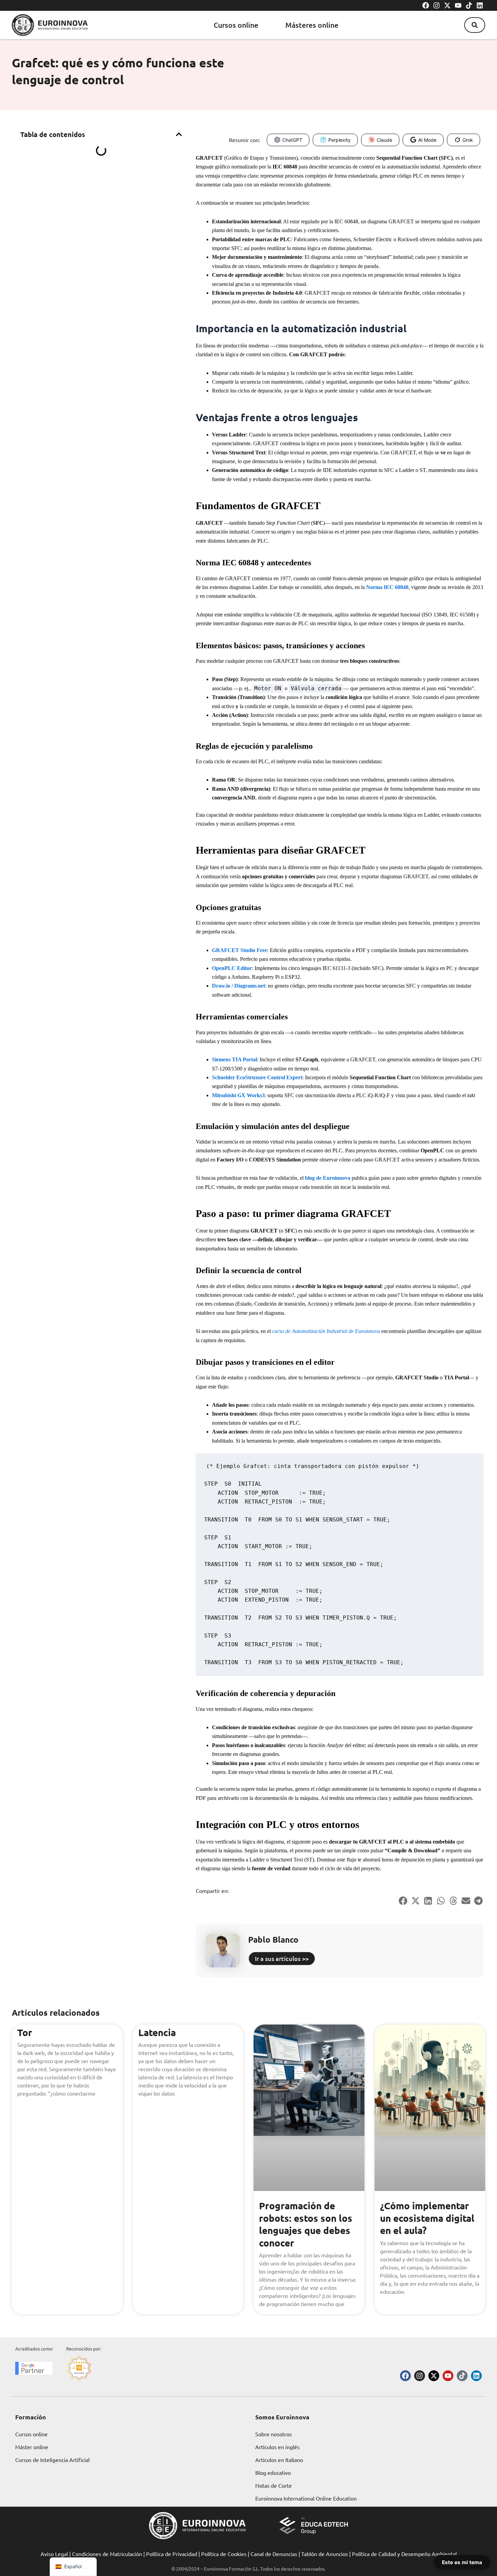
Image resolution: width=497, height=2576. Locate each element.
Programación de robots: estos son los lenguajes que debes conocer (306, 2224)
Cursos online (236, 25)
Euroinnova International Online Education (306, 2498)
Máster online (32, 2447)
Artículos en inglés (277, 2447)
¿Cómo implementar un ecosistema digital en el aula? (427, 2218)
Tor (25, 2032)
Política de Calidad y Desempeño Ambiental (404, 2554)
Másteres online (312, 25)
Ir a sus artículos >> (282, 1958)
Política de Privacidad (172, 2554)
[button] (475, 25)
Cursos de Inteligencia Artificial (52, 2460)
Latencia (157, 2032)
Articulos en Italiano (279, 2460)
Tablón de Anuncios (325, 2554)
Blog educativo (273, 2472)
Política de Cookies (224, 2554)
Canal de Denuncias (274, 2554)
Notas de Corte (274, 2485)
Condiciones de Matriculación (107, 2554)
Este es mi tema (462, 2562)
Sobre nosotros (274, 2434)
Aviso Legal (54, 2554)
